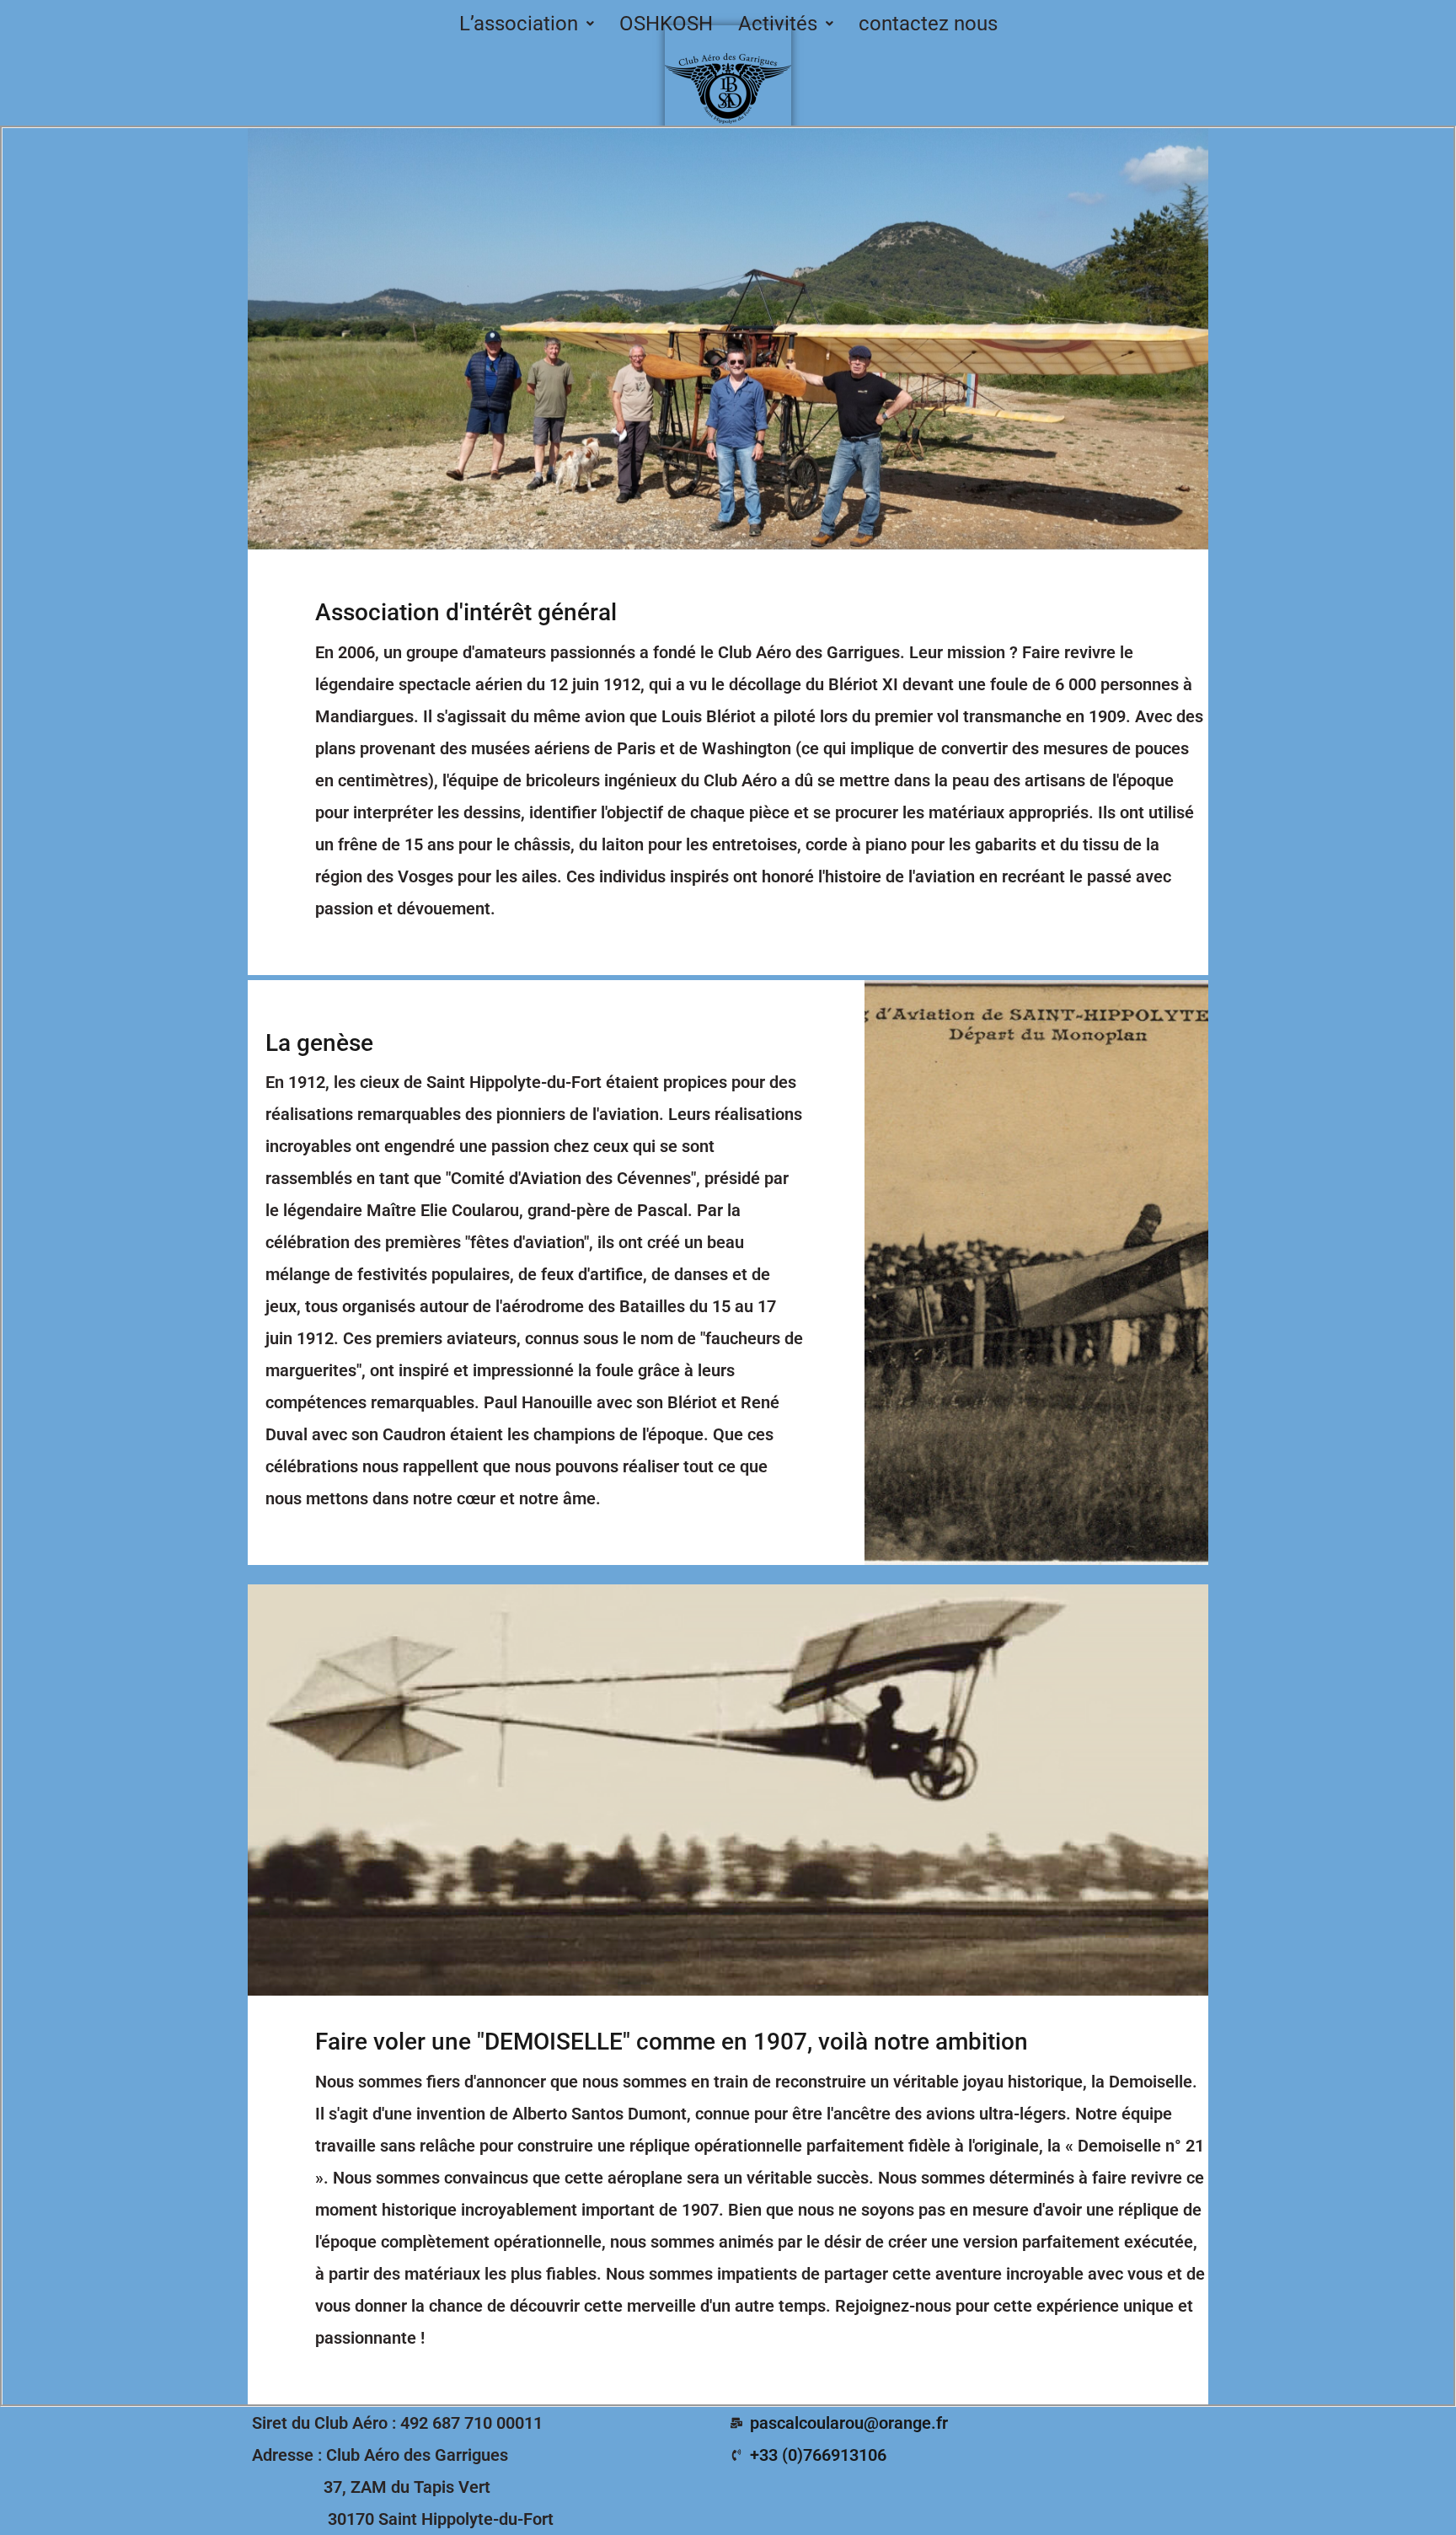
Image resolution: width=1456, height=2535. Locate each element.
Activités (778, 24)
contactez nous (928, 24)
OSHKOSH (666, 24)
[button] (527, 24)
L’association (519, 24)
